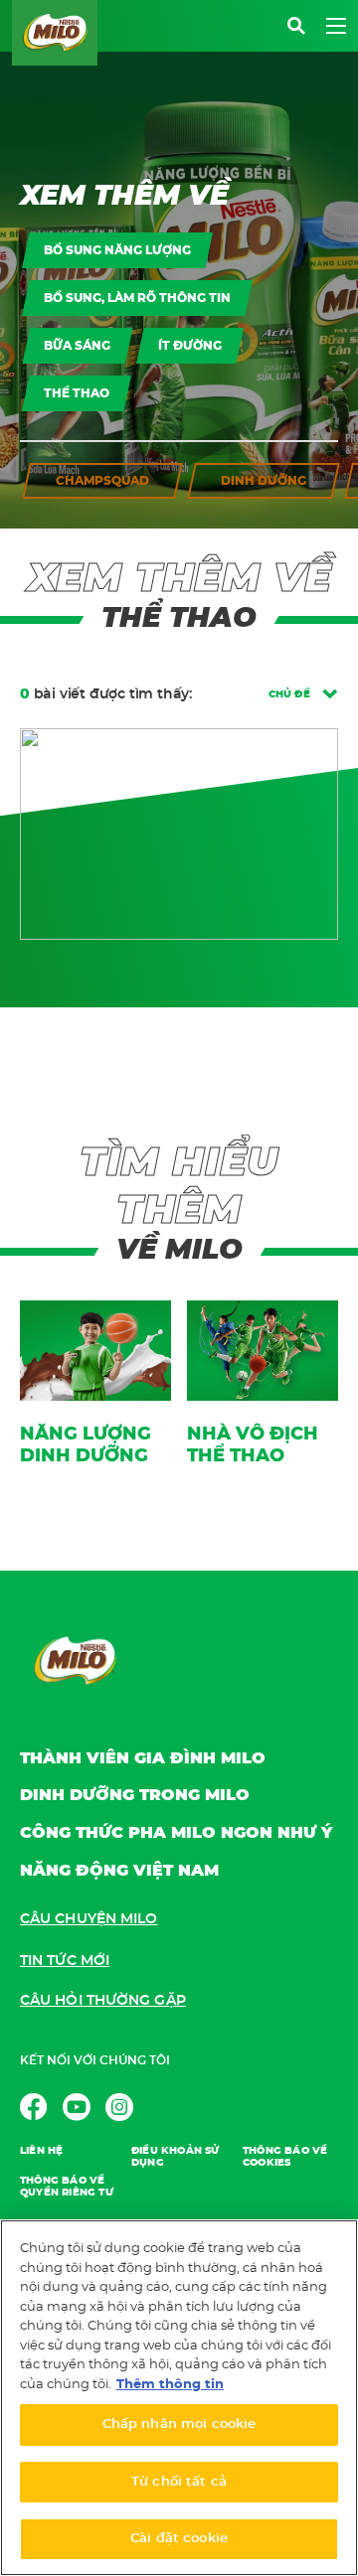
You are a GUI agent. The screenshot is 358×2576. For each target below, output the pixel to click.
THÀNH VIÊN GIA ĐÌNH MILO (143, 1758)
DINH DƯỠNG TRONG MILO (135, 1795)
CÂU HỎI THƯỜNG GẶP (103, 2001)
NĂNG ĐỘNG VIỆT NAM (119, 1871)
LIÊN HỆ (41, 2151)
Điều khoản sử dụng (176, 2157)
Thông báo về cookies (285, 2157)
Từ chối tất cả (179, 2482)
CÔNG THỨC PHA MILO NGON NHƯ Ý (176, 1833)
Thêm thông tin (170, 2385)
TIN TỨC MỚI (65, 1961)
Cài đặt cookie (179, 2539)
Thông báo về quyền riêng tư (67, 2187)
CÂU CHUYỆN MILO (89, 1919)
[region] (179, 2398)
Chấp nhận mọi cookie (179, 2424)
